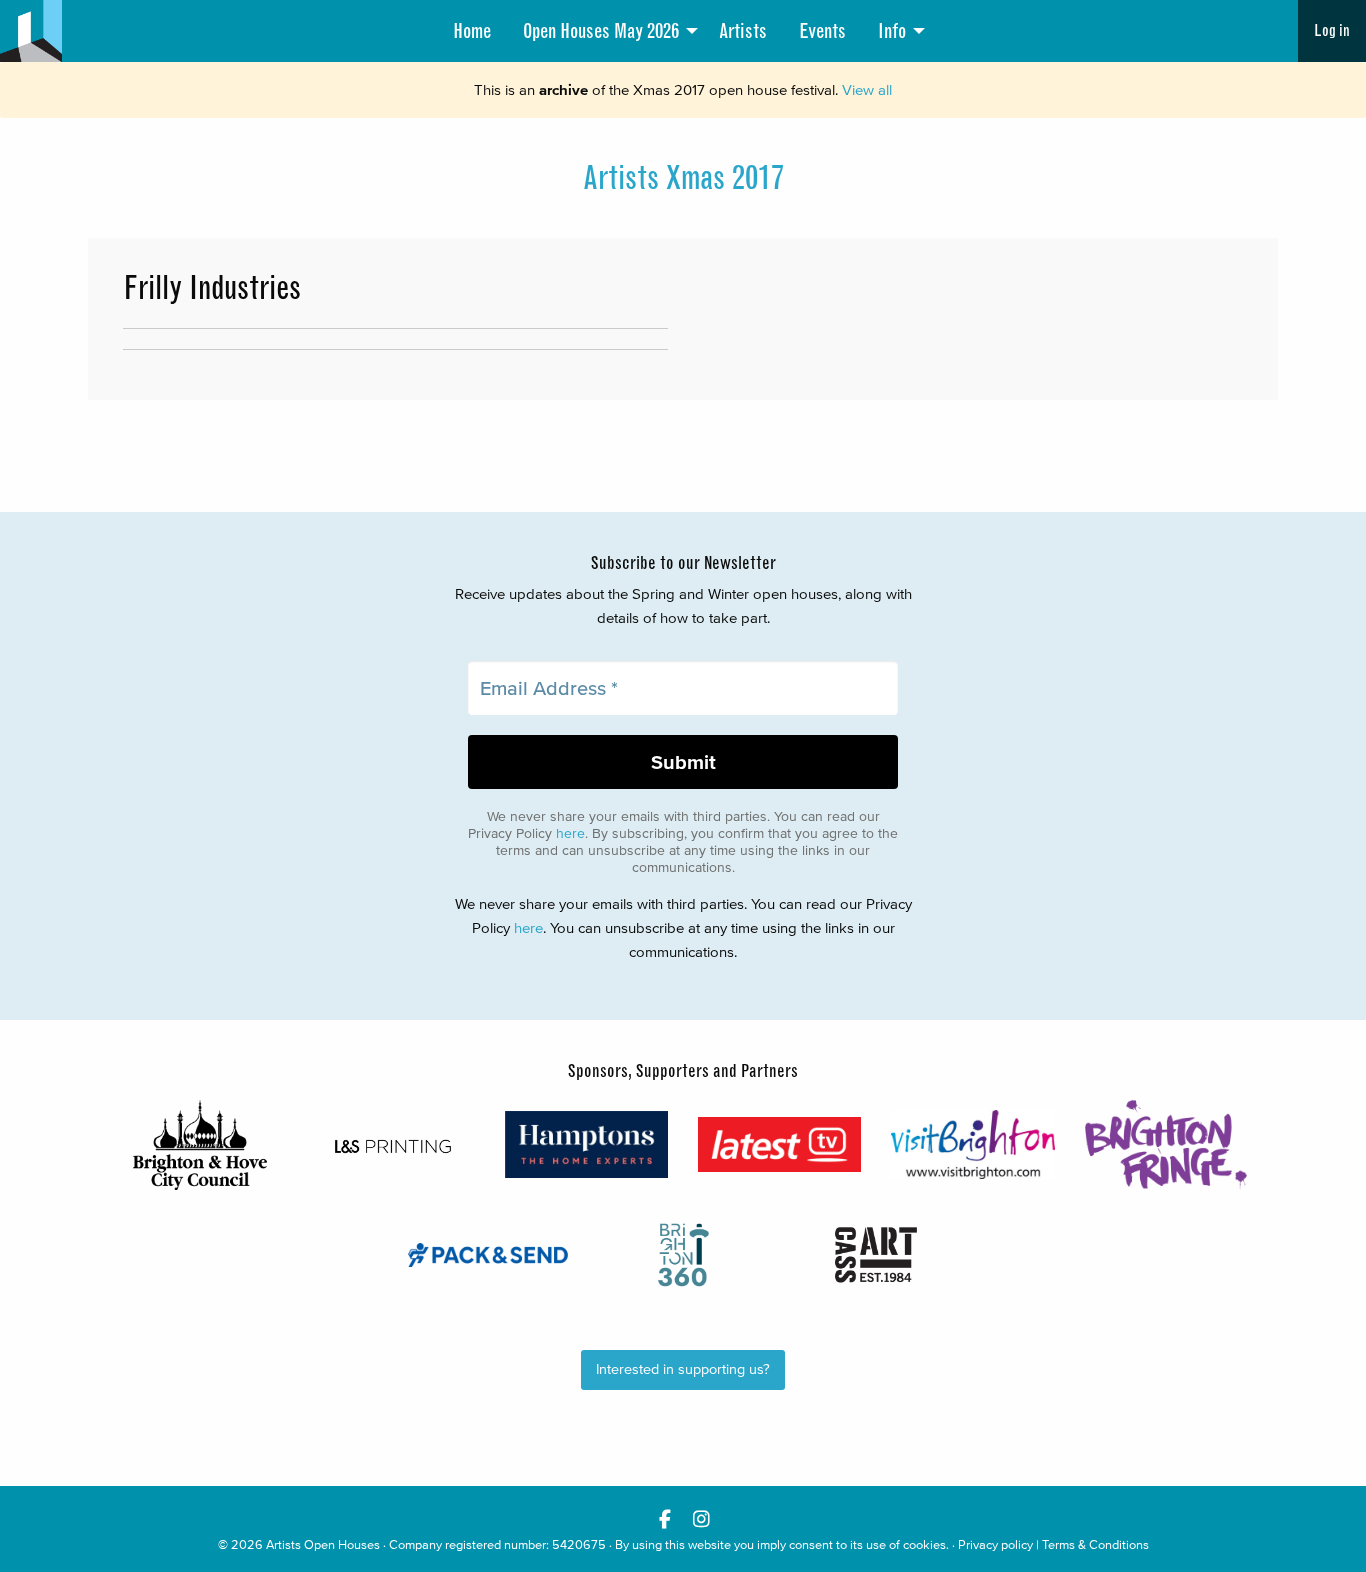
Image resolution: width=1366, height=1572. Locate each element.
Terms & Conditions (1095, 1544)
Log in (1332, 30)
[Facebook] (664, 1518)
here (570, 833)
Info (892, 31)
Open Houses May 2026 (601, 31)
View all (867, 89)
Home (472, 31)
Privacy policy (995, 1544)
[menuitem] (472, 31)
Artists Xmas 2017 (683, 178)
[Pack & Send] (489, 1254)
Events (822, 31)
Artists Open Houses (323, 1544)
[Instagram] (701, 1518)
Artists (743, 31)
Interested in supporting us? (683, 1369)
